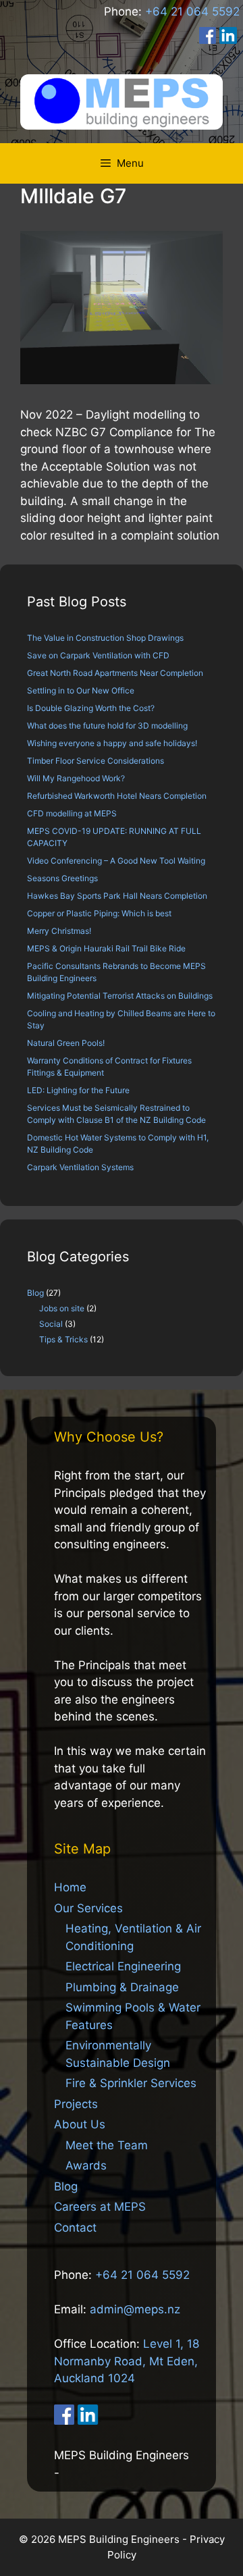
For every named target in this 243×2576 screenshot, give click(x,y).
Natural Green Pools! (66, 1043)
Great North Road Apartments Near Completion (115, 673)
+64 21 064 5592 (192, 11)
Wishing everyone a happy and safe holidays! (112, 743)
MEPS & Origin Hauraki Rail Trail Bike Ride (106, 948)
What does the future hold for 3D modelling (107, 726)
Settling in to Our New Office (81, 690)
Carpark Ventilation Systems (80, 1167)
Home (70, 1887)
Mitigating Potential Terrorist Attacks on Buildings (120, 996)
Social (51, 1324)
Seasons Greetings (62, 878)
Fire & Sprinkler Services (131, 2083)
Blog (35, 1293)
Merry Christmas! (59, 931)
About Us (80, 2124)
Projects (76, 2104)
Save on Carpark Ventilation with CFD (98, 655)
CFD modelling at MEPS (72, 813)
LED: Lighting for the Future (78, 1090)
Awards (86, 2165)
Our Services (88, 1908)
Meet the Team (107, 2145)
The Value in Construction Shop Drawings (105, 638)
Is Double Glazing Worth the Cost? (91, 708)
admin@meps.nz (135, 2309)
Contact (75, 2228)
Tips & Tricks (63, 1339)
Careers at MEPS (100, 2207)
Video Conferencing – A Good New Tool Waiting (116, 861)
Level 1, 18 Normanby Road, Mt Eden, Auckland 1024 (127, 2361)
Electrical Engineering (123, 1966)
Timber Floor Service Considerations (96, 761)
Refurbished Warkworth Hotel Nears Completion (117, 796)
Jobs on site (62, 1308)
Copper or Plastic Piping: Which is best (99, 913)
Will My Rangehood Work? (76, 778)
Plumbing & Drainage (122, 1987)
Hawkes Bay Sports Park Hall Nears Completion (117, 896)
